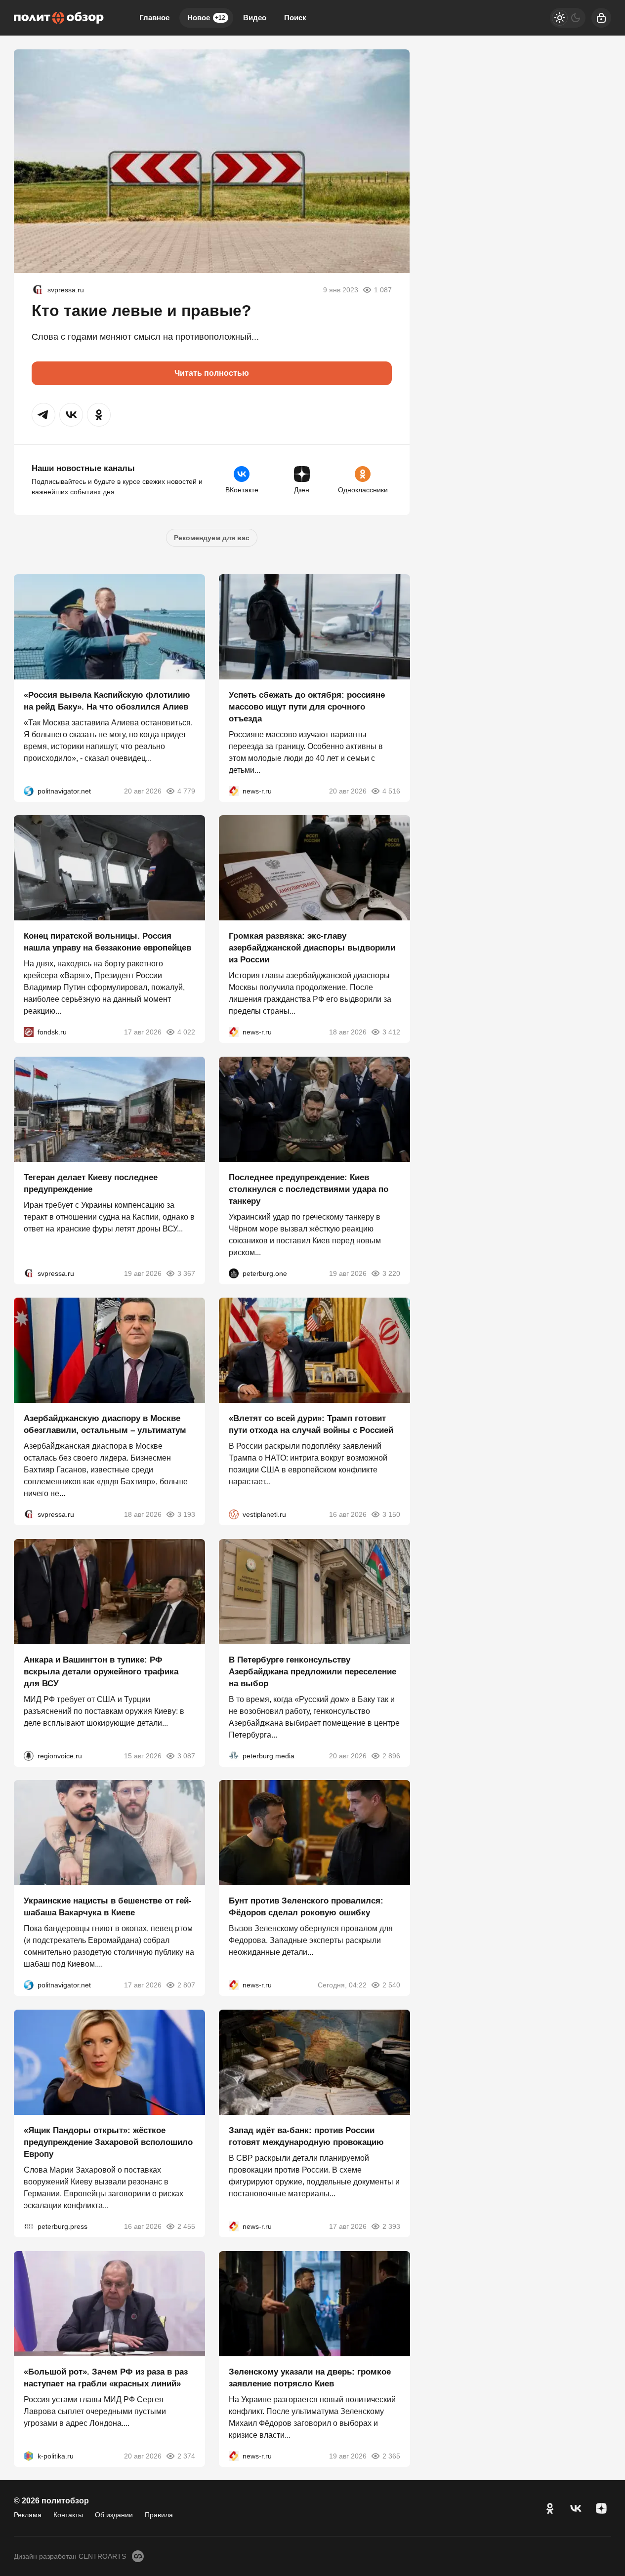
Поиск (295, 18)
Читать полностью (212, 373)
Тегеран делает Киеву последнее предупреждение (91, 1183)
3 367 (186, 1273)
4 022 (186, 1032)
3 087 (186, 1755)
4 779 (186, 791)
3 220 (391, 1273)
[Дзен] (601, 2508)
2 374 (186, 2456)
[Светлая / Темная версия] (568, 18)
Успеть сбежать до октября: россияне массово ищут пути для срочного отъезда (307, 706)
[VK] (576, 2508)
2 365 (391, 2456)
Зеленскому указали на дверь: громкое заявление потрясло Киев (310, 2377)
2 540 (391, 1985)
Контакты (68, 2515)
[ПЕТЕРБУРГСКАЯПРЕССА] (29, 2226)
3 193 (186, 1514)
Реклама (28, 2515)
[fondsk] (29, 1032)
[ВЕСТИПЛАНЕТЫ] (234, 1514)
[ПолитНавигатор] (29, 791)
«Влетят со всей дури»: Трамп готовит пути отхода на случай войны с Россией (311, 1424)
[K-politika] (29, 2456)
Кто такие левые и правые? (142, 311)
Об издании (114, 2515)
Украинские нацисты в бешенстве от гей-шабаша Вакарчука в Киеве (108, 1907)
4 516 (391, 791)
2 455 (186, 2226)
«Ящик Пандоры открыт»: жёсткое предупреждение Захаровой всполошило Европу (108, 2142)
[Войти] (601, 18)
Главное (154, 18)
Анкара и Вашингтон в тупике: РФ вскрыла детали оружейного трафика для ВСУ (101, 1671)
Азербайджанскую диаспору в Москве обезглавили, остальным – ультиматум (105, 1424)
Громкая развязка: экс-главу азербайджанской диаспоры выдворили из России (312, 948)
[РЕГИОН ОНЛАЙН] (234, 791)
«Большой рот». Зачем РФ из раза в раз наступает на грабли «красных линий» (106, 2377)
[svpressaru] (38, 290)
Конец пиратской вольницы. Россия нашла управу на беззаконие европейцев (107, 942)
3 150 (391, 1514)
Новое (206, 18)
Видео (255, 18)
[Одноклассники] (550, 2508)
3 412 (391, 1032)
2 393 (391, 2226)
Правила (159, 2515)
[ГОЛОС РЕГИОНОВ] (29, 1755)
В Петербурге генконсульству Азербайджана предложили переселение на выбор (312, 1671)
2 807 (186, 1985)
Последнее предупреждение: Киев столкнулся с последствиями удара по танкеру (309, 1189)
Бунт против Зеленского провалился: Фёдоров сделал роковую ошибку (306, 1907)
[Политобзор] (59, 18)
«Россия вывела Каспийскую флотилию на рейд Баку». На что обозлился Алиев (107, 700)
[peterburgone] (234, 1273)
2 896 (391, 1755)
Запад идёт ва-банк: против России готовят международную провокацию (306, 2136)
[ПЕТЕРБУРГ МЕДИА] (234, 1755)
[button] (43, 415)
